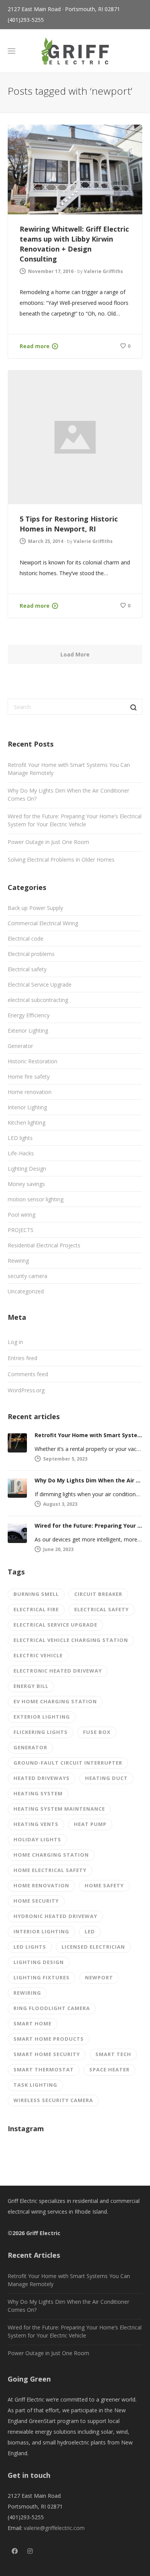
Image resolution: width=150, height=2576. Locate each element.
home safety (104, 1885)
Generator (20, 1046)
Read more (35, 346)
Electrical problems (31, 954)
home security (36, 1901)
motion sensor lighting (36, 1199)
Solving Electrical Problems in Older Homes (61, 859)
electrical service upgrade (55, 1625)
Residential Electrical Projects (44, 1245)
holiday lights (37, 1839)
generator (30, 1747)
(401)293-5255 (26, 20)
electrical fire (36, 1609)
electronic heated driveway (58, 1671)
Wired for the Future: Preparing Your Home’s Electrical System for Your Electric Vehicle (75, 820)
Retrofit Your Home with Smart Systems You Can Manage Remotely (69, 769)
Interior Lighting (27, 1107)
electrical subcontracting (38, 1000)
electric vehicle (38, 1655)
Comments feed (28, 1374)
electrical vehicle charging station (71, 1640)
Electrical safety (27, 969)
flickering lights (41, 1732)
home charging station (51, 1855)
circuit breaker (98, 1594)
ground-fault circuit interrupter (68, 1763)
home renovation (41, 1885)
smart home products (49, 2039)
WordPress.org (26, 1390)
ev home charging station (55, 1701)
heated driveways (42, 1778)
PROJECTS (21, 1230)
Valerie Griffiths (103, 271)
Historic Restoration (32, 1061)
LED (90, 1931)
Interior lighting (41, 1931)
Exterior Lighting (28, 1031)
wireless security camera (53, 2100)
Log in (15, 1342)
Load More (75, 654)
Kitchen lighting (27, 1123)
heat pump (90, 1824)
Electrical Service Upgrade (40, 985)
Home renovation (30, 1092)
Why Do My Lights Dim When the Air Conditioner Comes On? (68, 795)
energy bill (31, 1686)
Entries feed (22, 1358)
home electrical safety (50, 1870)
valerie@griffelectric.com (54, 2528)
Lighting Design (27, 1169)
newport (99, 1977)
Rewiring (18, 1261)
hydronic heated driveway (55, 1916)
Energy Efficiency (29, 1015)
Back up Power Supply (35, 908)
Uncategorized (26, 1291)
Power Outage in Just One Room (48, 842)
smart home (32, 2023)
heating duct (106, 1778)
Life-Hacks (21, 1153)
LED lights (20, 1138)
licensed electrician (93, 1947)
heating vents (36, 1824)
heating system (38, 1793)
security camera (27, 1276)
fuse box (97, 1732)
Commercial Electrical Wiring (43, 923)
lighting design (39, 1962)
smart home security (47, 2054)
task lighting (35, 2085)
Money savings (26, 1184)
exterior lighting (42, 1717)
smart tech (113, 2054)
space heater (109, 2069)
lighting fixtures (42, 1977)
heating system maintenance (59, 1809)
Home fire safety (29, 1077)
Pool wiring (22, 1215)
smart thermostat (44, 2069)
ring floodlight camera (52, 2008)
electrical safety (102, 1609)
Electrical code (26, 938)
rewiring (27, 1993)
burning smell (36, 1594)
